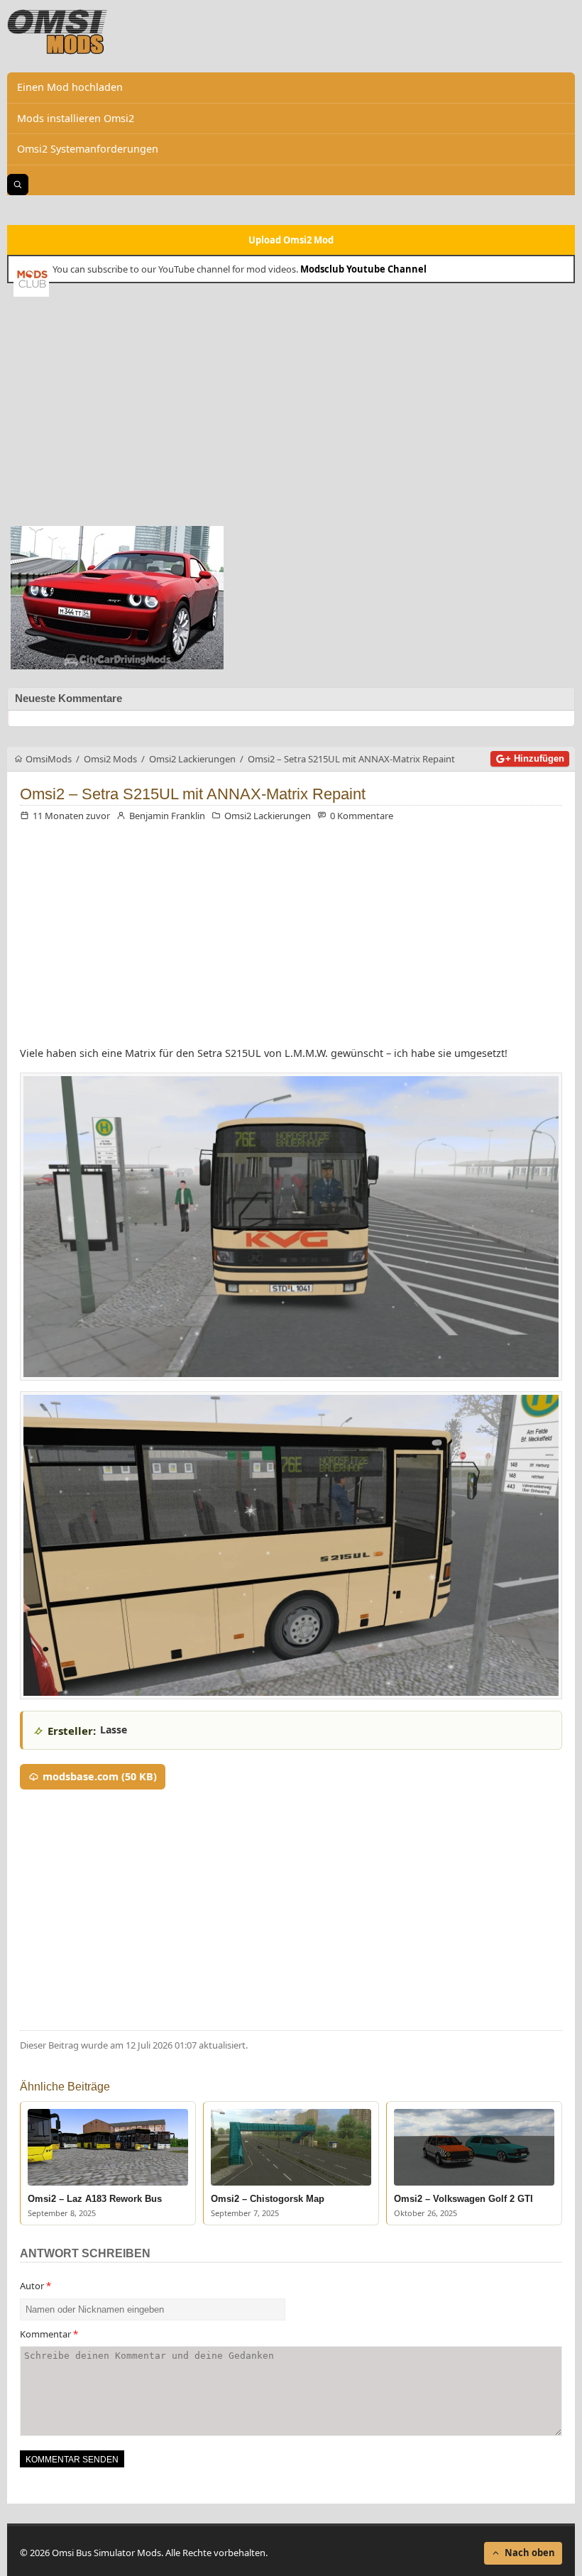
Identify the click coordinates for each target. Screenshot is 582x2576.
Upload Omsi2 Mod (291, 240)
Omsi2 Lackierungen (268, 816)
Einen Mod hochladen (70, 87)
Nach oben (530, 2553)
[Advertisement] (291, 410)
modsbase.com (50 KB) (100, 1776)
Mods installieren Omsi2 (76, 118)
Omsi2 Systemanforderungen (88, 149)
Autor (35, 2286)
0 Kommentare (362, 816)
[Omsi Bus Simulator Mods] (57, 32)
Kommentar (49, 2334)
